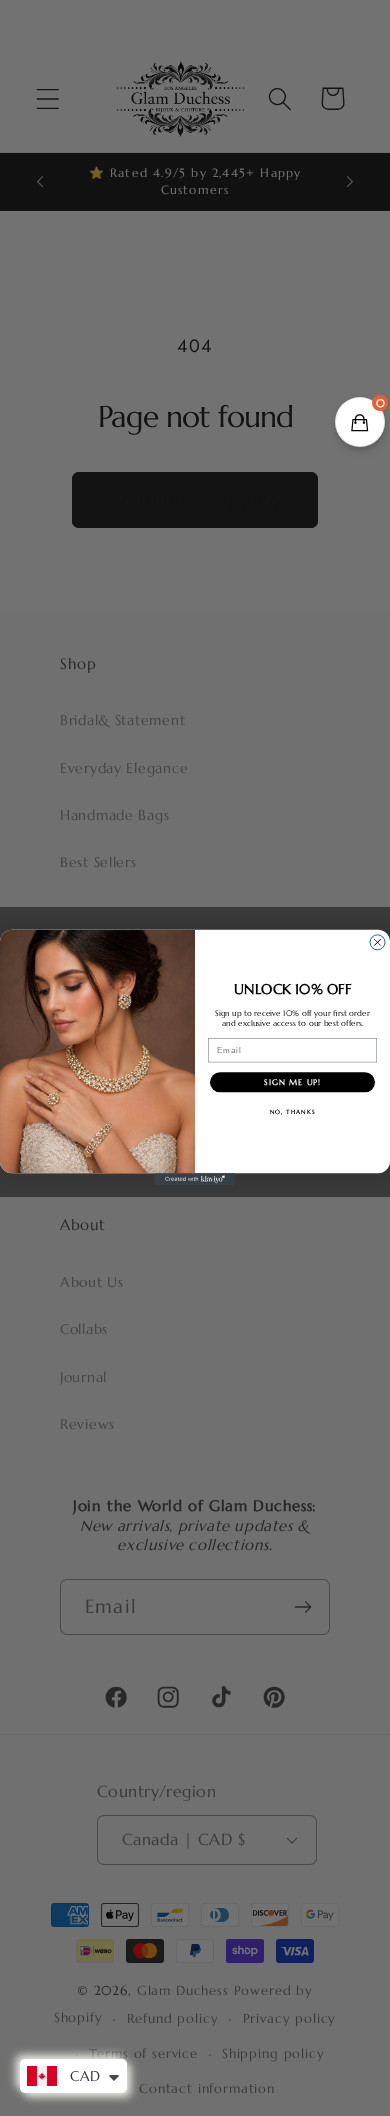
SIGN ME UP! (292, 1083)
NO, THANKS (293, 1113)
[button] (360, 422)
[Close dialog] (377, 942)
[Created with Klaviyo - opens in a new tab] (195, 1180)
